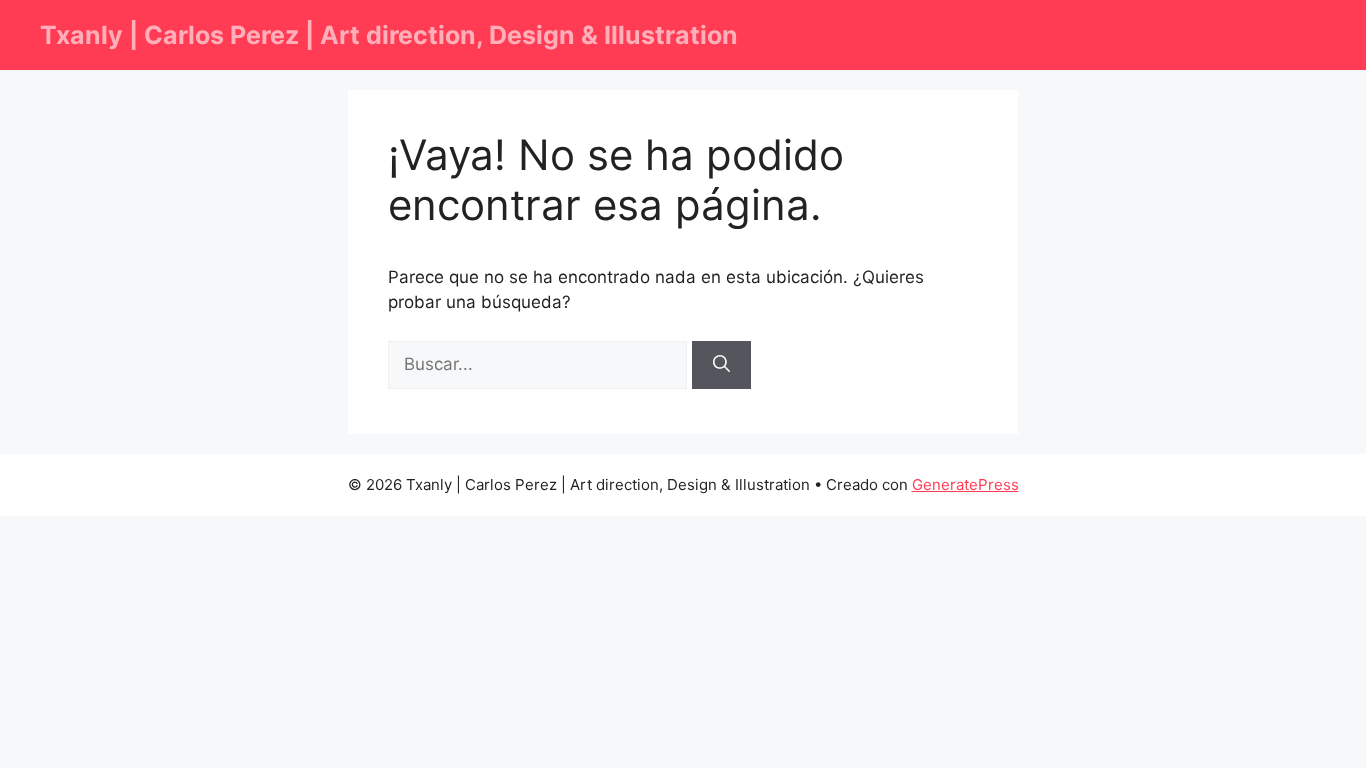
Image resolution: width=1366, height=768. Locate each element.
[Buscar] (721, 365)
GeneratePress (965, 484)
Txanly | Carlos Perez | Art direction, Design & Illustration (389, 35)
